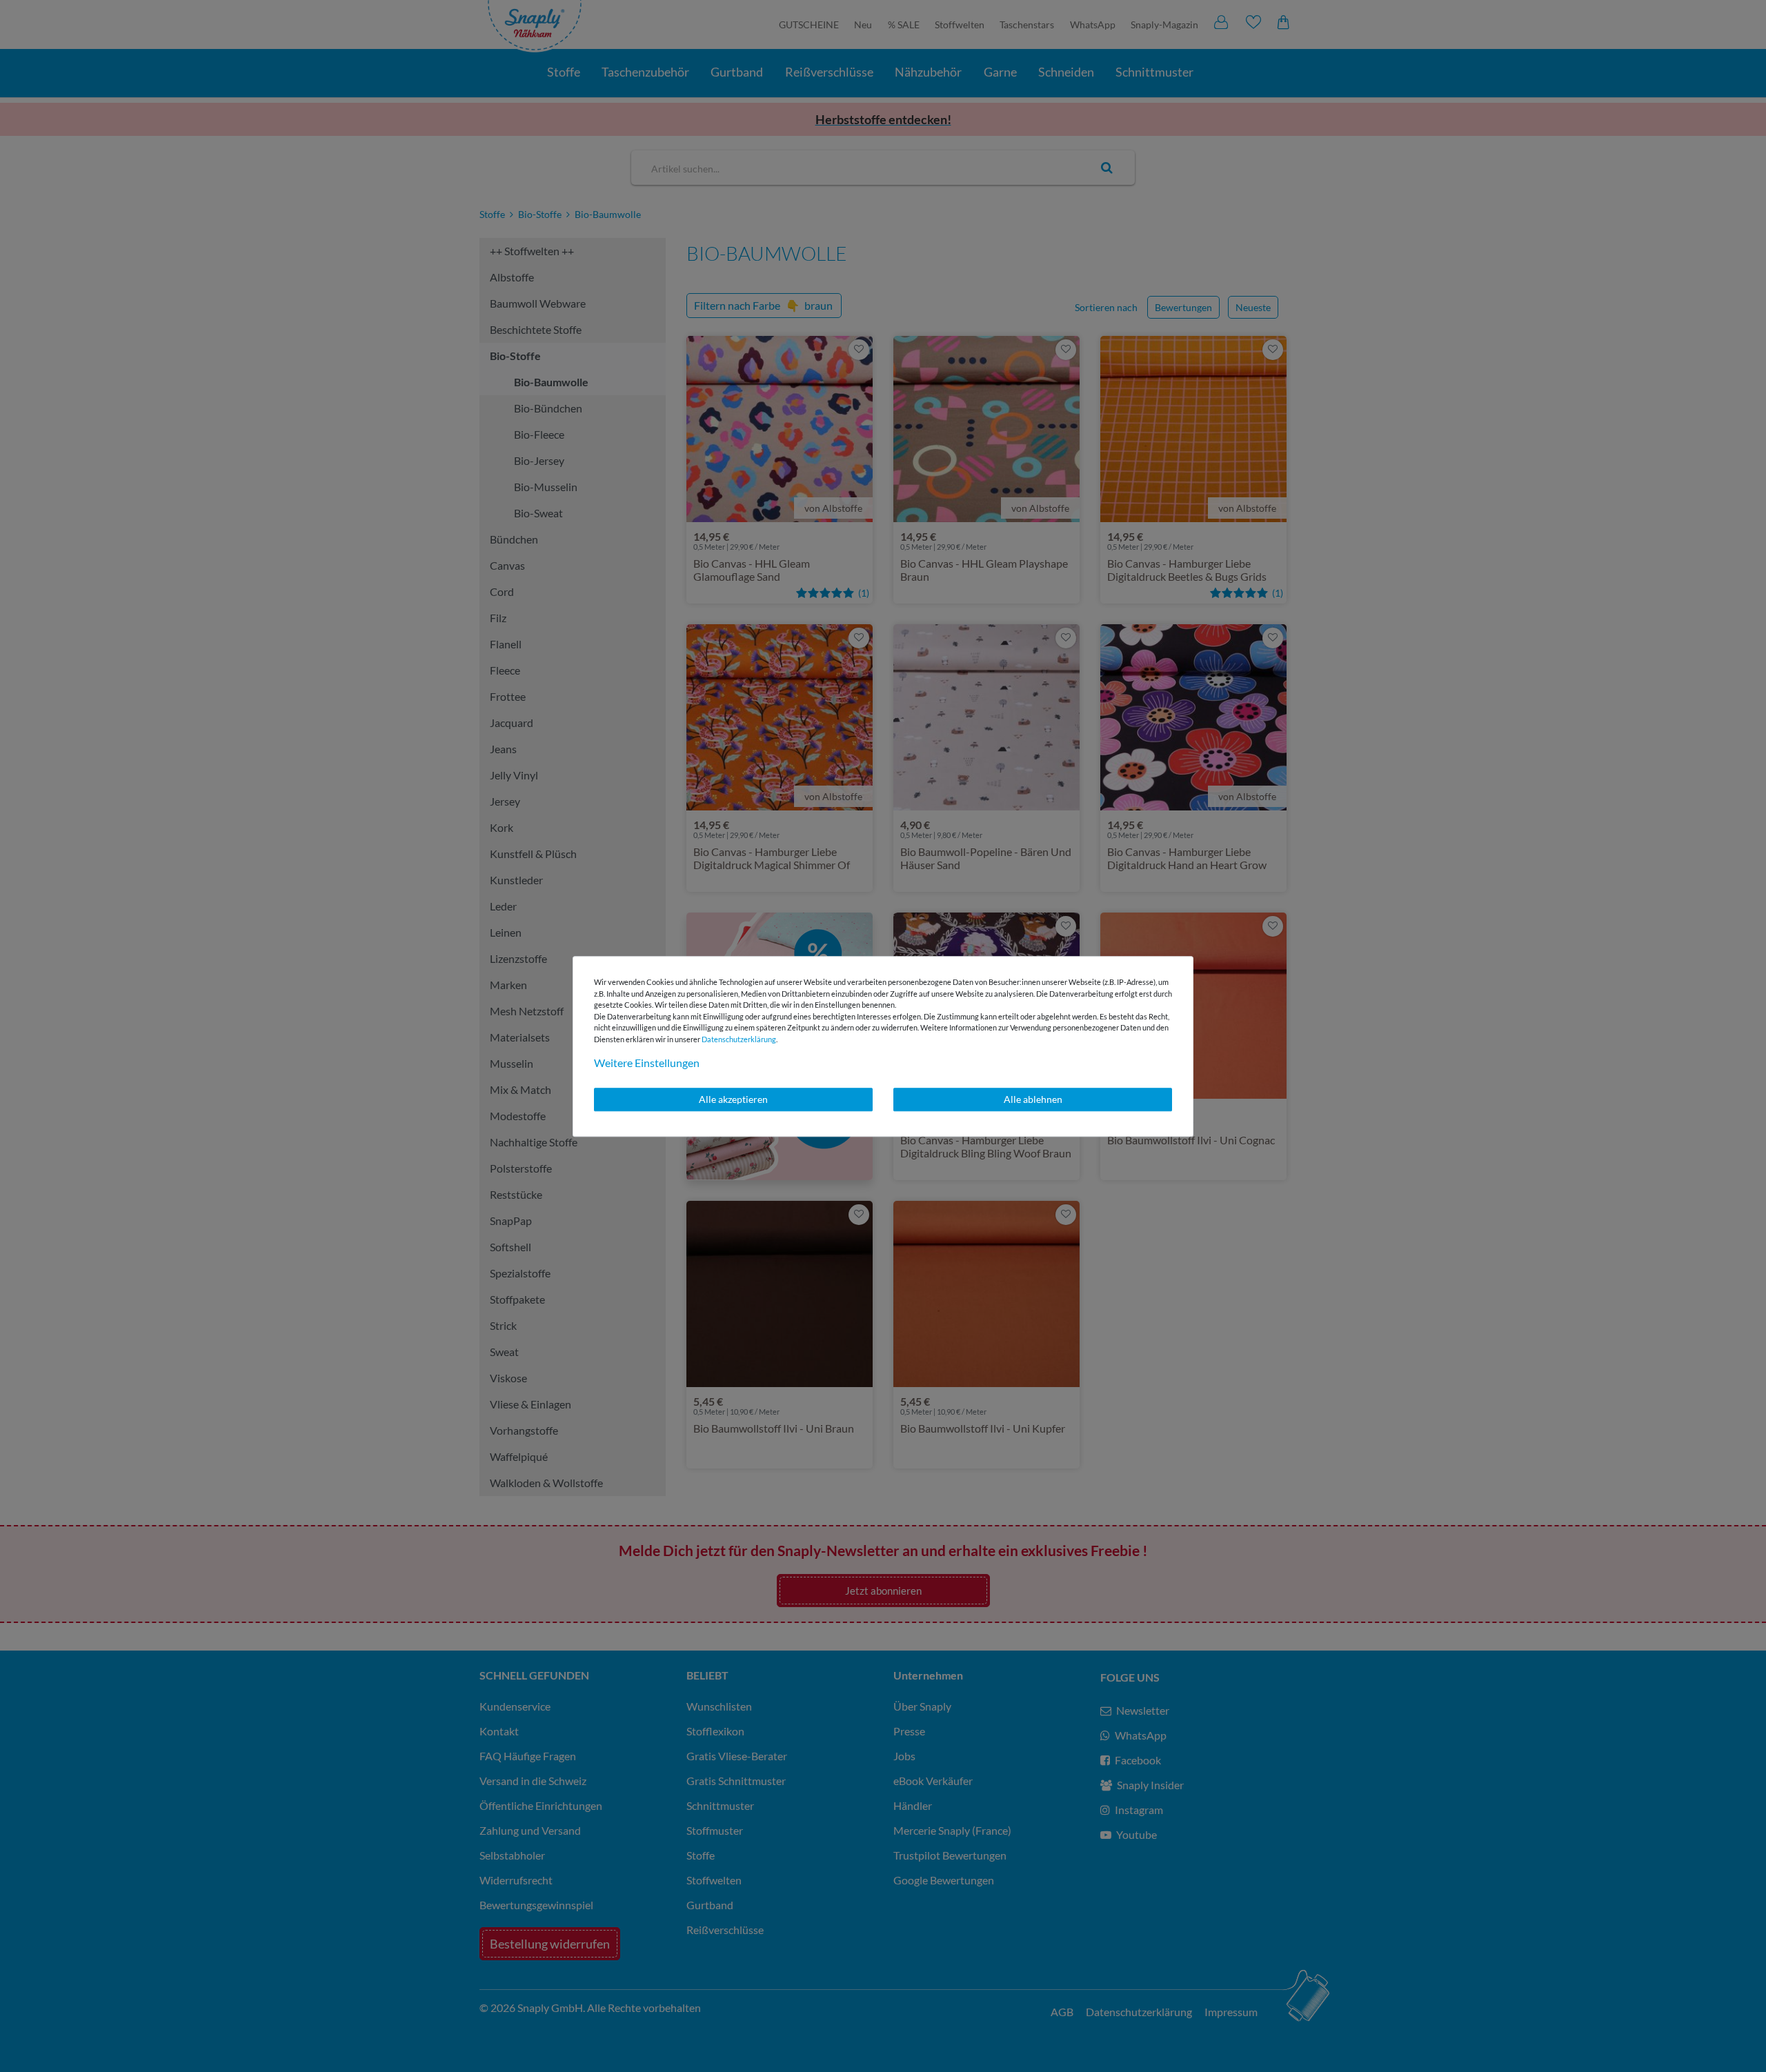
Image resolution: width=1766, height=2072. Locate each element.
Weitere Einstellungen (647, 1063)
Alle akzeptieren (733, 1099)
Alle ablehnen (1033, 1099)
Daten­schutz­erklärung (739, 1039)
